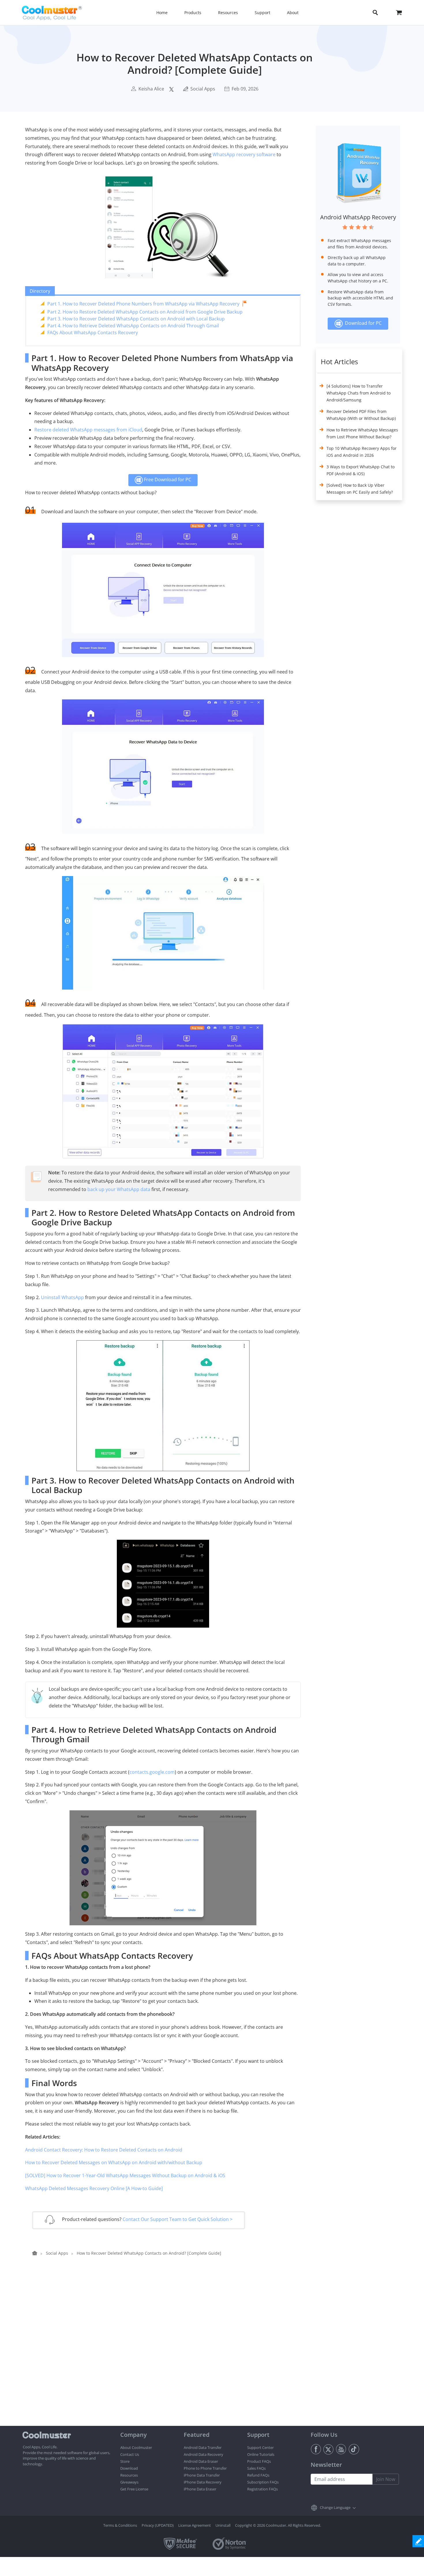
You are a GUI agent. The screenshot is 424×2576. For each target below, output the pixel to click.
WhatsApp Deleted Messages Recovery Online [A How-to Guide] (94, 2188)
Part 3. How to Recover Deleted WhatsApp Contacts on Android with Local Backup (136, 319)
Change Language (335, 2507)
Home (162, 13)
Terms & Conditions (120, 2525)
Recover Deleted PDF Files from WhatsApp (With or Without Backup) (361, 415)
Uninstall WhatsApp (62, 1297)
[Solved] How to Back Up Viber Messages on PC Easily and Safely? (360, 489)
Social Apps (203, 89)
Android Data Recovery (203, 2454)
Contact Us (130, 2454)
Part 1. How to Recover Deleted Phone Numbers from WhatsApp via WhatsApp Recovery (143, 304)
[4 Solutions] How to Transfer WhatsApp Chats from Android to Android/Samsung (359, 393)
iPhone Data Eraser (200, 2489)
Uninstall (223, 2525)
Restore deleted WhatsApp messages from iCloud (88, 430)
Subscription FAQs (263, 2482)
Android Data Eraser (201, 2461)
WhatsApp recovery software (244, 154)
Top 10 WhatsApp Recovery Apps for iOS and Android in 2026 (362, 452)
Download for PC (362, 323)
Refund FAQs (258, 2475)
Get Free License (134, 2489)
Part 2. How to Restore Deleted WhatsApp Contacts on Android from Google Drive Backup (145, 312)
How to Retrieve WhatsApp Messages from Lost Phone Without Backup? (362, 433)
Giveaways (129, 2482)
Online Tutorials (261, 2454)
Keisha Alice (151, 89)
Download (129, 2468)
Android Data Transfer (203, 2447)
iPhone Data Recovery (203, 2482)
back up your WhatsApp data (119, 1189)
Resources (129, 2475)
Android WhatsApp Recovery (358, 217)
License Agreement (195, 2525)
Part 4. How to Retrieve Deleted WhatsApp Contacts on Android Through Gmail (133, 326)
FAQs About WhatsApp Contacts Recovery (93, 333)
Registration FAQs (262, 2489)
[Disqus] (166, 2352)
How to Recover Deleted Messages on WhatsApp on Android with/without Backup (114, 2162)
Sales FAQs (256, 2468)
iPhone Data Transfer (202, 2475)
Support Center (260, 2447)
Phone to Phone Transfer (205, 2468)
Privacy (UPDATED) (158, 2525)
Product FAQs (259, 2461)
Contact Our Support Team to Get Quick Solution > (178, 2219)
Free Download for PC (167, 480)
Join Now (386, 2479)
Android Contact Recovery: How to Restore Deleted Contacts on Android (104, 2150)
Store (125, 2461)
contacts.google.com (152, 1772)
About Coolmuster (136, 2447)
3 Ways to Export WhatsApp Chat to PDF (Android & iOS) (361, 470)
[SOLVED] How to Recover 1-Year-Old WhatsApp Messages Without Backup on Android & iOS (125, 2175)
